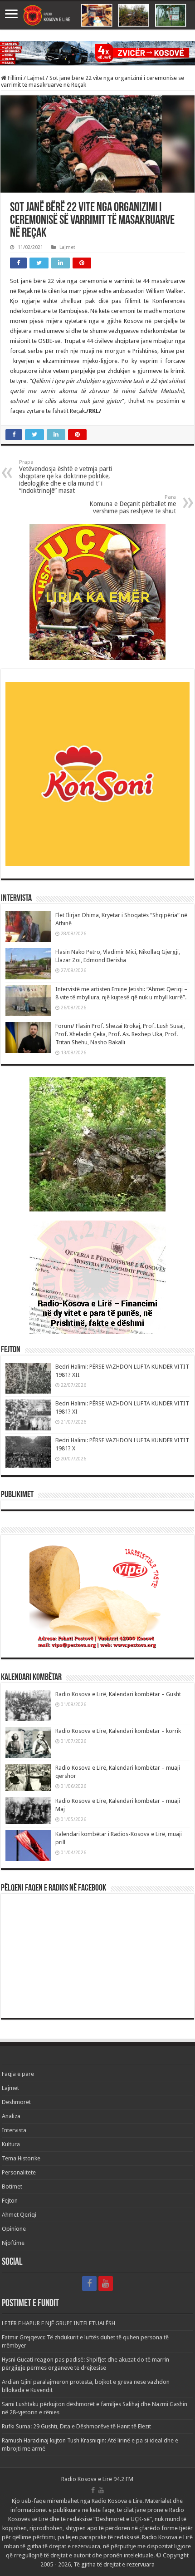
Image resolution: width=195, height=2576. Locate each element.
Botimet (12, 2186)
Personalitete (19, 2172)
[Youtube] (106, 2283)
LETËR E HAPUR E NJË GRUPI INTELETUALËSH (58, 2323)
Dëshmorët (16, 2102)
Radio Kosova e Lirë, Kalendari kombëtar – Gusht (118, 1694)
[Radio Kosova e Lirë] (97, 15)
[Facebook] (89, 2283)
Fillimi (14, 78)
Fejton (10, 2201)
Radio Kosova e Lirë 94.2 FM (97, 2479)
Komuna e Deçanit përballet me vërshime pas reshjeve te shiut (133, 504)
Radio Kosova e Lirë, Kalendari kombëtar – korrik (118, 1731)
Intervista (14, 2130)
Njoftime (13, 2243)
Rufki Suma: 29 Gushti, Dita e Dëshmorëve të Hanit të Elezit (76, 2426)
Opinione (14, 2229)
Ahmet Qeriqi (19, 2215)
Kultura (11, 2144)
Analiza (11, 2116)
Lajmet (36, 78)
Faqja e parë (18, 2074)
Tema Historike (21, 2158)
